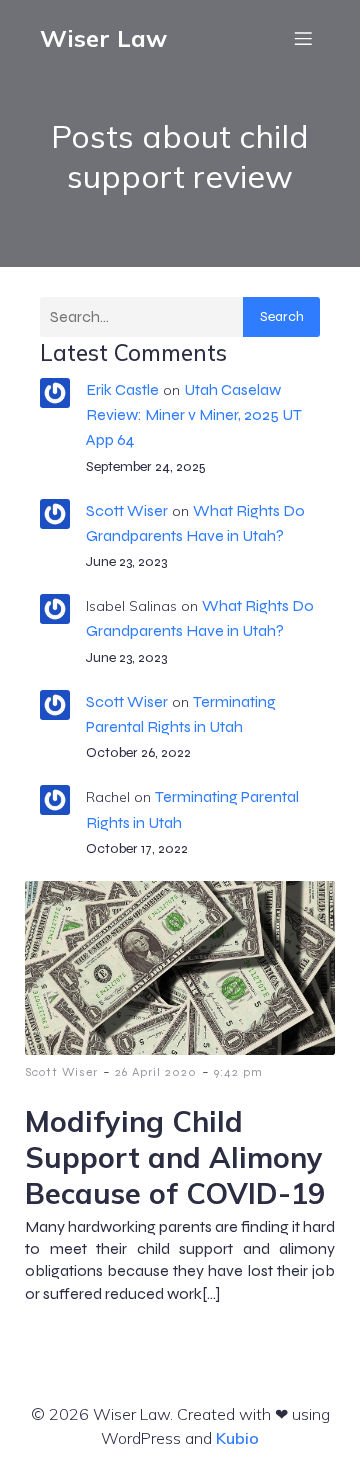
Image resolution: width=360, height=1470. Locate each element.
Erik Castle (122, 389)
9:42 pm (238, 1072)
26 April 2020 (156, 1072)
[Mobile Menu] (303, 38)
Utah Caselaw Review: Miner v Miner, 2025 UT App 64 (194, 414)
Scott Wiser (127, 510)
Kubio (237, 1438)
